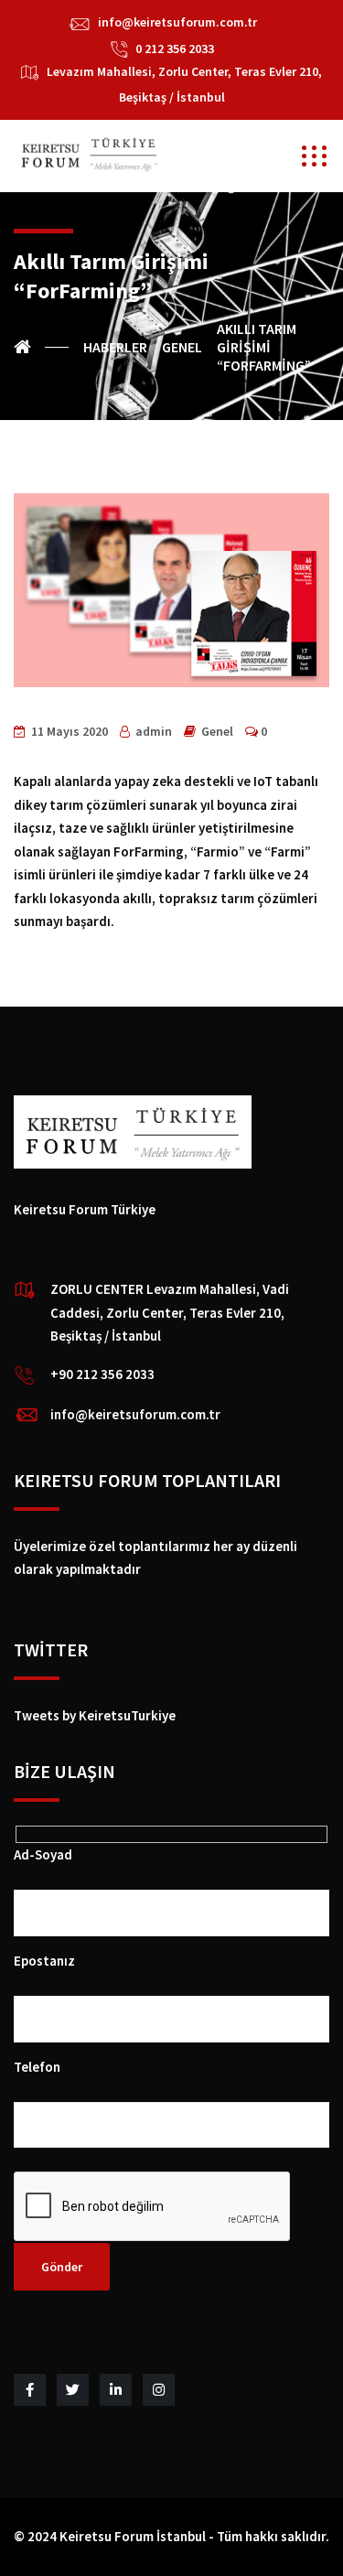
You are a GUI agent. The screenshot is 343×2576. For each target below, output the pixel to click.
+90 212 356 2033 (102, 1374)
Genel (217, 731)
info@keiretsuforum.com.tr (177, 22)
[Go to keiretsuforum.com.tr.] (41, 347)
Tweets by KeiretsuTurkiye (95, 1715)
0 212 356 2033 (175, 49)
